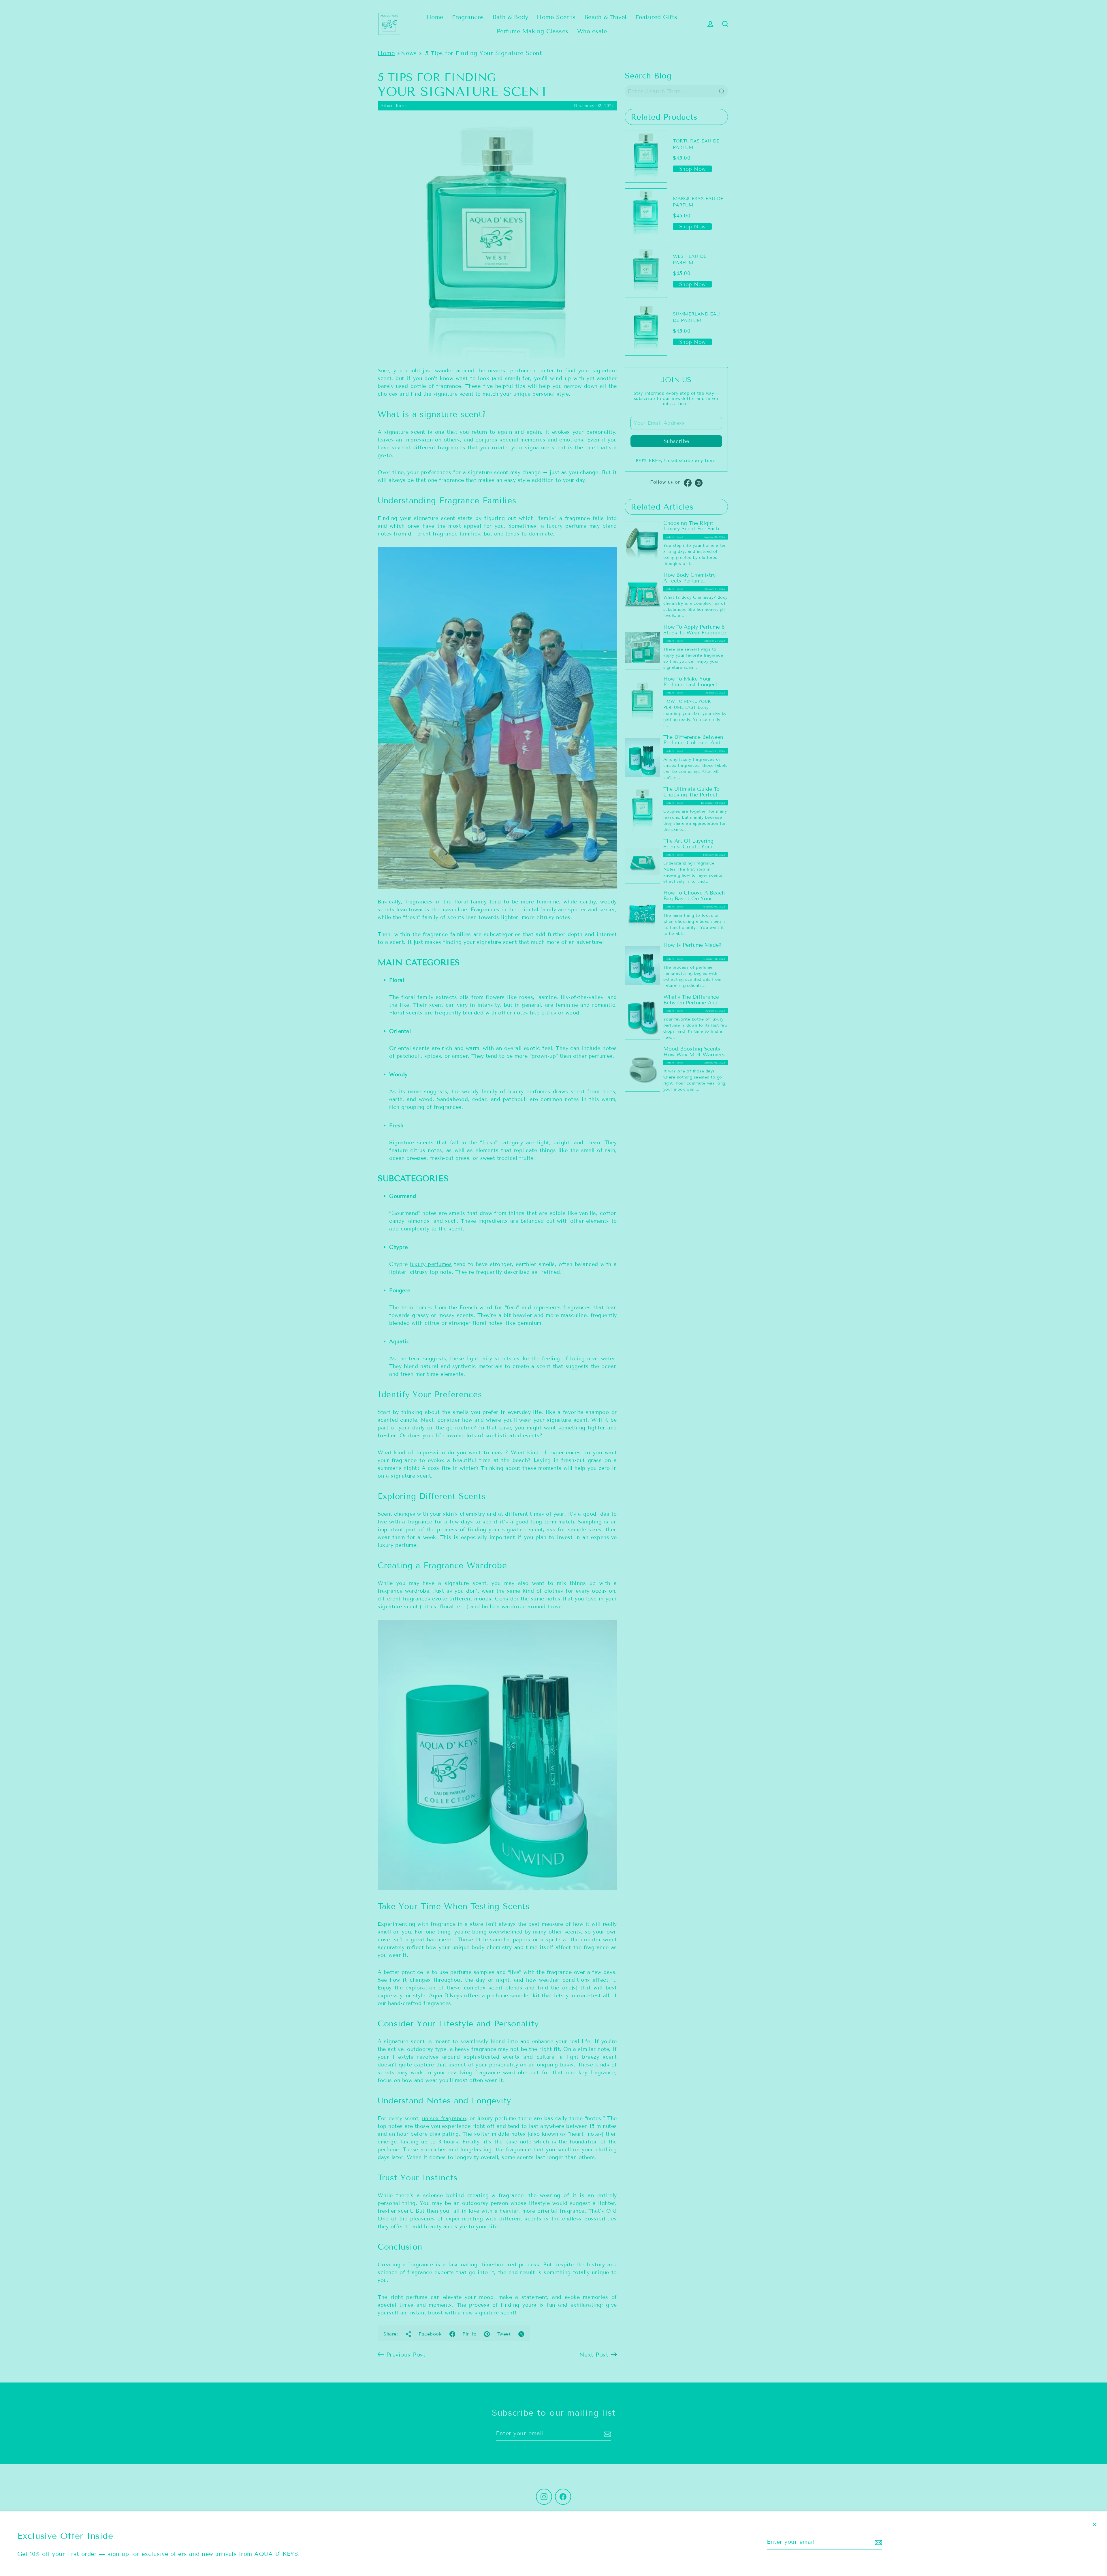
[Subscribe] (878, 2542)
